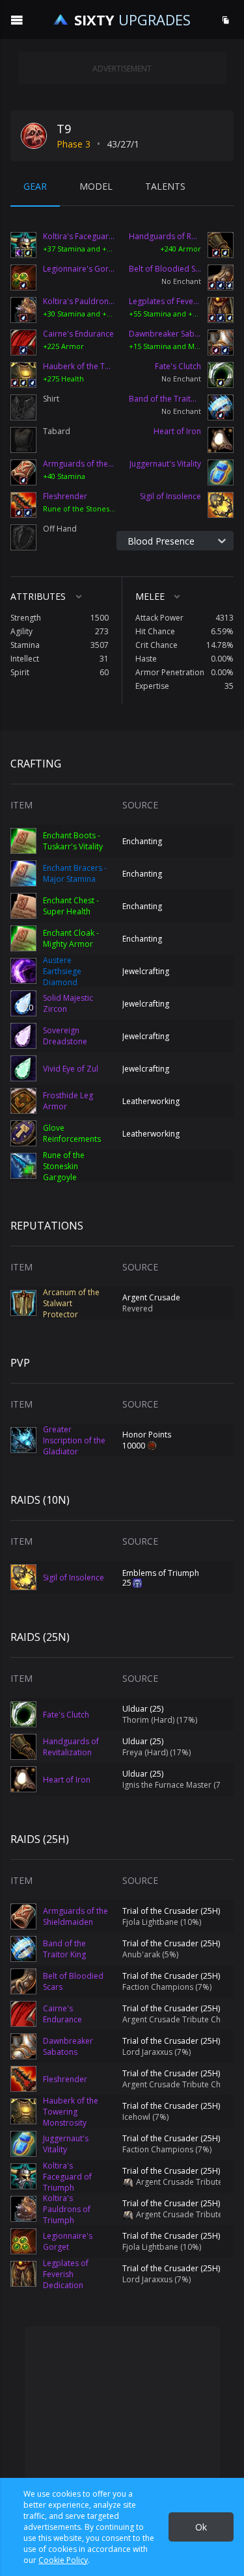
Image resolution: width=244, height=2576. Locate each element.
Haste (146, 659)
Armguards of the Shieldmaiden (79, 464)
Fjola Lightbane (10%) (162, 1922)
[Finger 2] (221, 407)
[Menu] (17, 19)
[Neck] (23, 277)
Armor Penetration (170, 672)
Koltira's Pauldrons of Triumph (79, 302)
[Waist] (221, 277)
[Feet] (221, 342)
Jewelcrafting (146, 971)
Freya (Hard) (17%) (156, 1752)
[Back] (23, 342)
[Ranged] (221, 503)
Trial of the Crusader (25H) (171, 1911)
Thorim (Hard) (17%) (160, 1720)
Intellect (25, 659)
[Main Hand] (23, 505)
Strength (26, 618)
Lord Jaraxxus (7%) (156, 2052)
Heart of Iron (177, 431)
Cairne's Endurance (78, 334)
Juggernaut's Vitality (165, 464)
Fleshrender (65, 496)
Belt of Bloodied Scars (169, 269)
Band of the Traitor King (169, 399)
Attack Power (159, 618)
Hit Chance (155, 631)
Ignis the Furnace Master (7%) (176, 1785)
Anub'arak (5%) (150, 1954)
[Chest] (23, 375)
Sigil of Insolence (170, 496)
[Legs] (221, 310)
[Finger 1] (221, 375)
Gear (35, 186)
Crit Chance (156, 645)
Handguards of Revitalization (169, 237)
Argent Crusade (151, 1297)
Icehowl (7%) (145, 2117)
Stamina (25, 645)
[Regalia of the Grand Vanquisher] (128, 2182)
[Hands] (221, 247)
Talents (165, 186)
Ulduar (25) (143, 1709)
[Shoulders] (23, 310)
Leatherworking (151, 1101)
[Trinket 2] (221, 472)
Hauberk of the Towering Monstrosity (79, 367)
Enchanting (142, 841)
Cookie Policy (63, 2560)
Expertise (152, 686)
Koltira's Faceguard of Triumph (79, 237)
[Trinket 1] (221, 440)
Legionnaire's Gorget (79, 269)
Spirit (20, 672)
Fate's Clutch (178, 367)
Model (96, 186)
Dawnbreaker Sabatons (169, 334)
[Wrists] (23, 472)
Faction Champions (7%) (167, 1987)
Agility (21, 631)
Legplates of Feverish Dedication (169, 302)
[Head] (23, 247)
